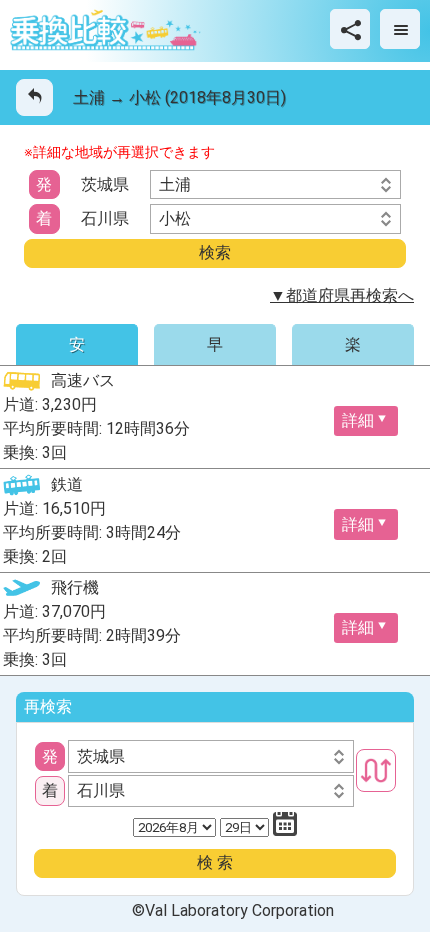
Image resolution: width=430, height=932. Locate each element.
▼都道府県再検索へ (342, 295)
